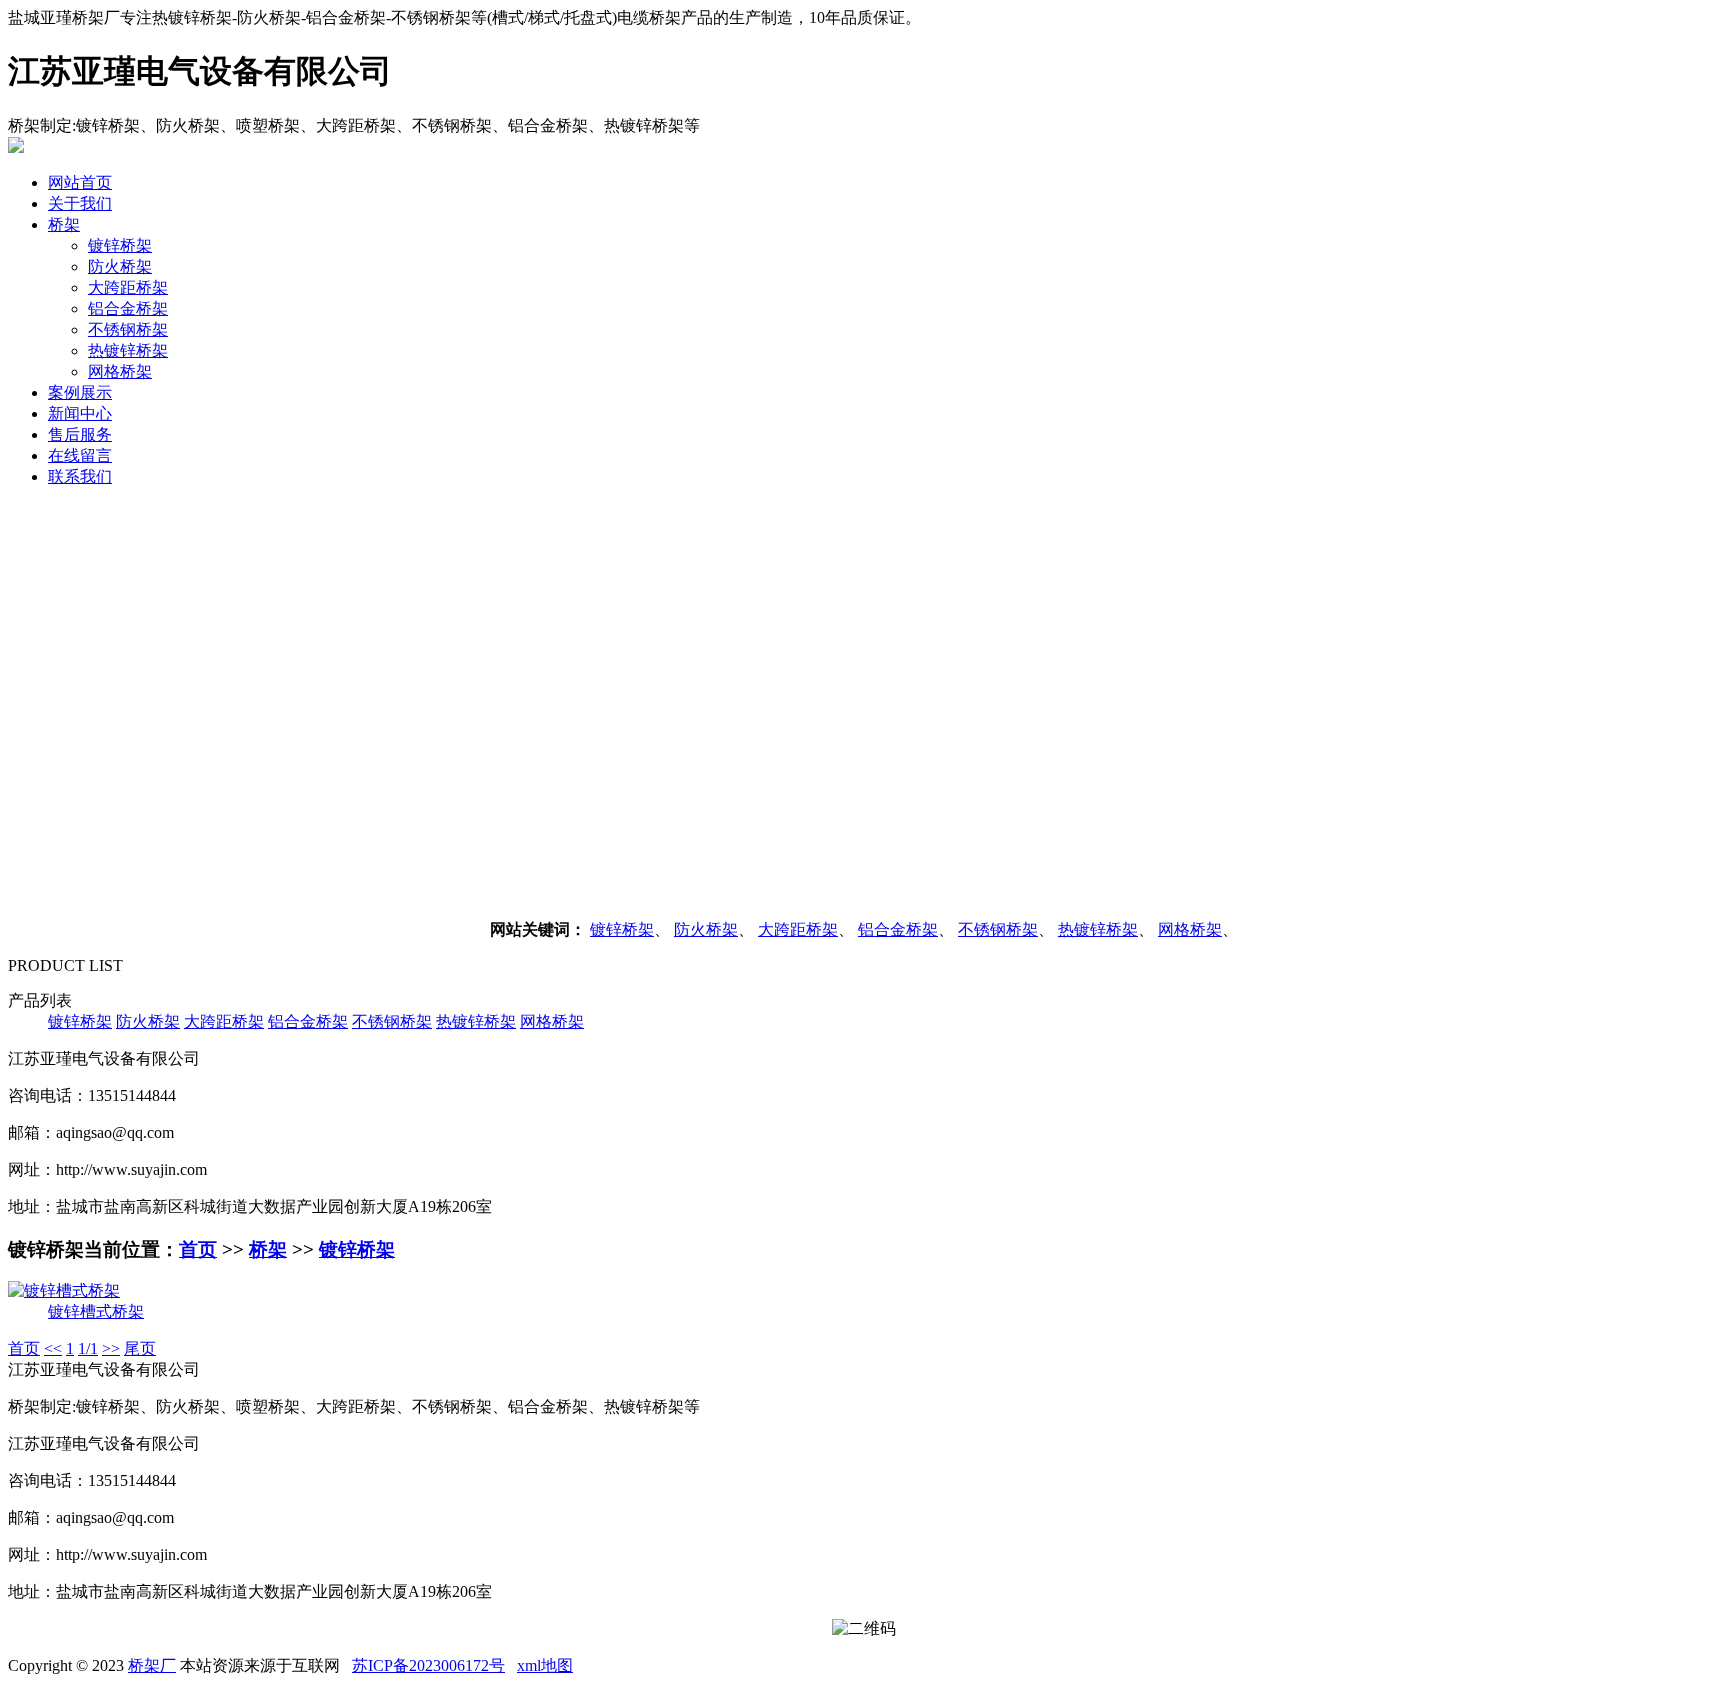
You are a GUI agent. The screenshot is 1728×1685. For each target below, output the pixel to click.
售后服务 (80, 434)
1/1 (88, 1348)
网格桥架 (120, 371)
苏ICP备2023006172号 (428, 1665)
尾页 (140, 1348)
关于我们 (80, 203)
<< (53, 1348)
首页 (198, 1249)
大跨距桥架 (128, 287)
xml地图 (545, 1665)
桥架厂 (152, 1665)
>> (111, 1348)
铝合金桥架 (128, 308)
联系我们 (80, 476)
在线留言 (80, 455)
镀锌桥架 (120, 245)
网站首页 (80, 182)
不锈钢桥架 (128, 329)
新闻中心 (80, 413)
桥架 (64, 224)
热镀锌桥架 (128, 350)
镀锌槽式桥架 (96, 1311)
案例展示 (80, 392)
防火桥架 (120, 266)
